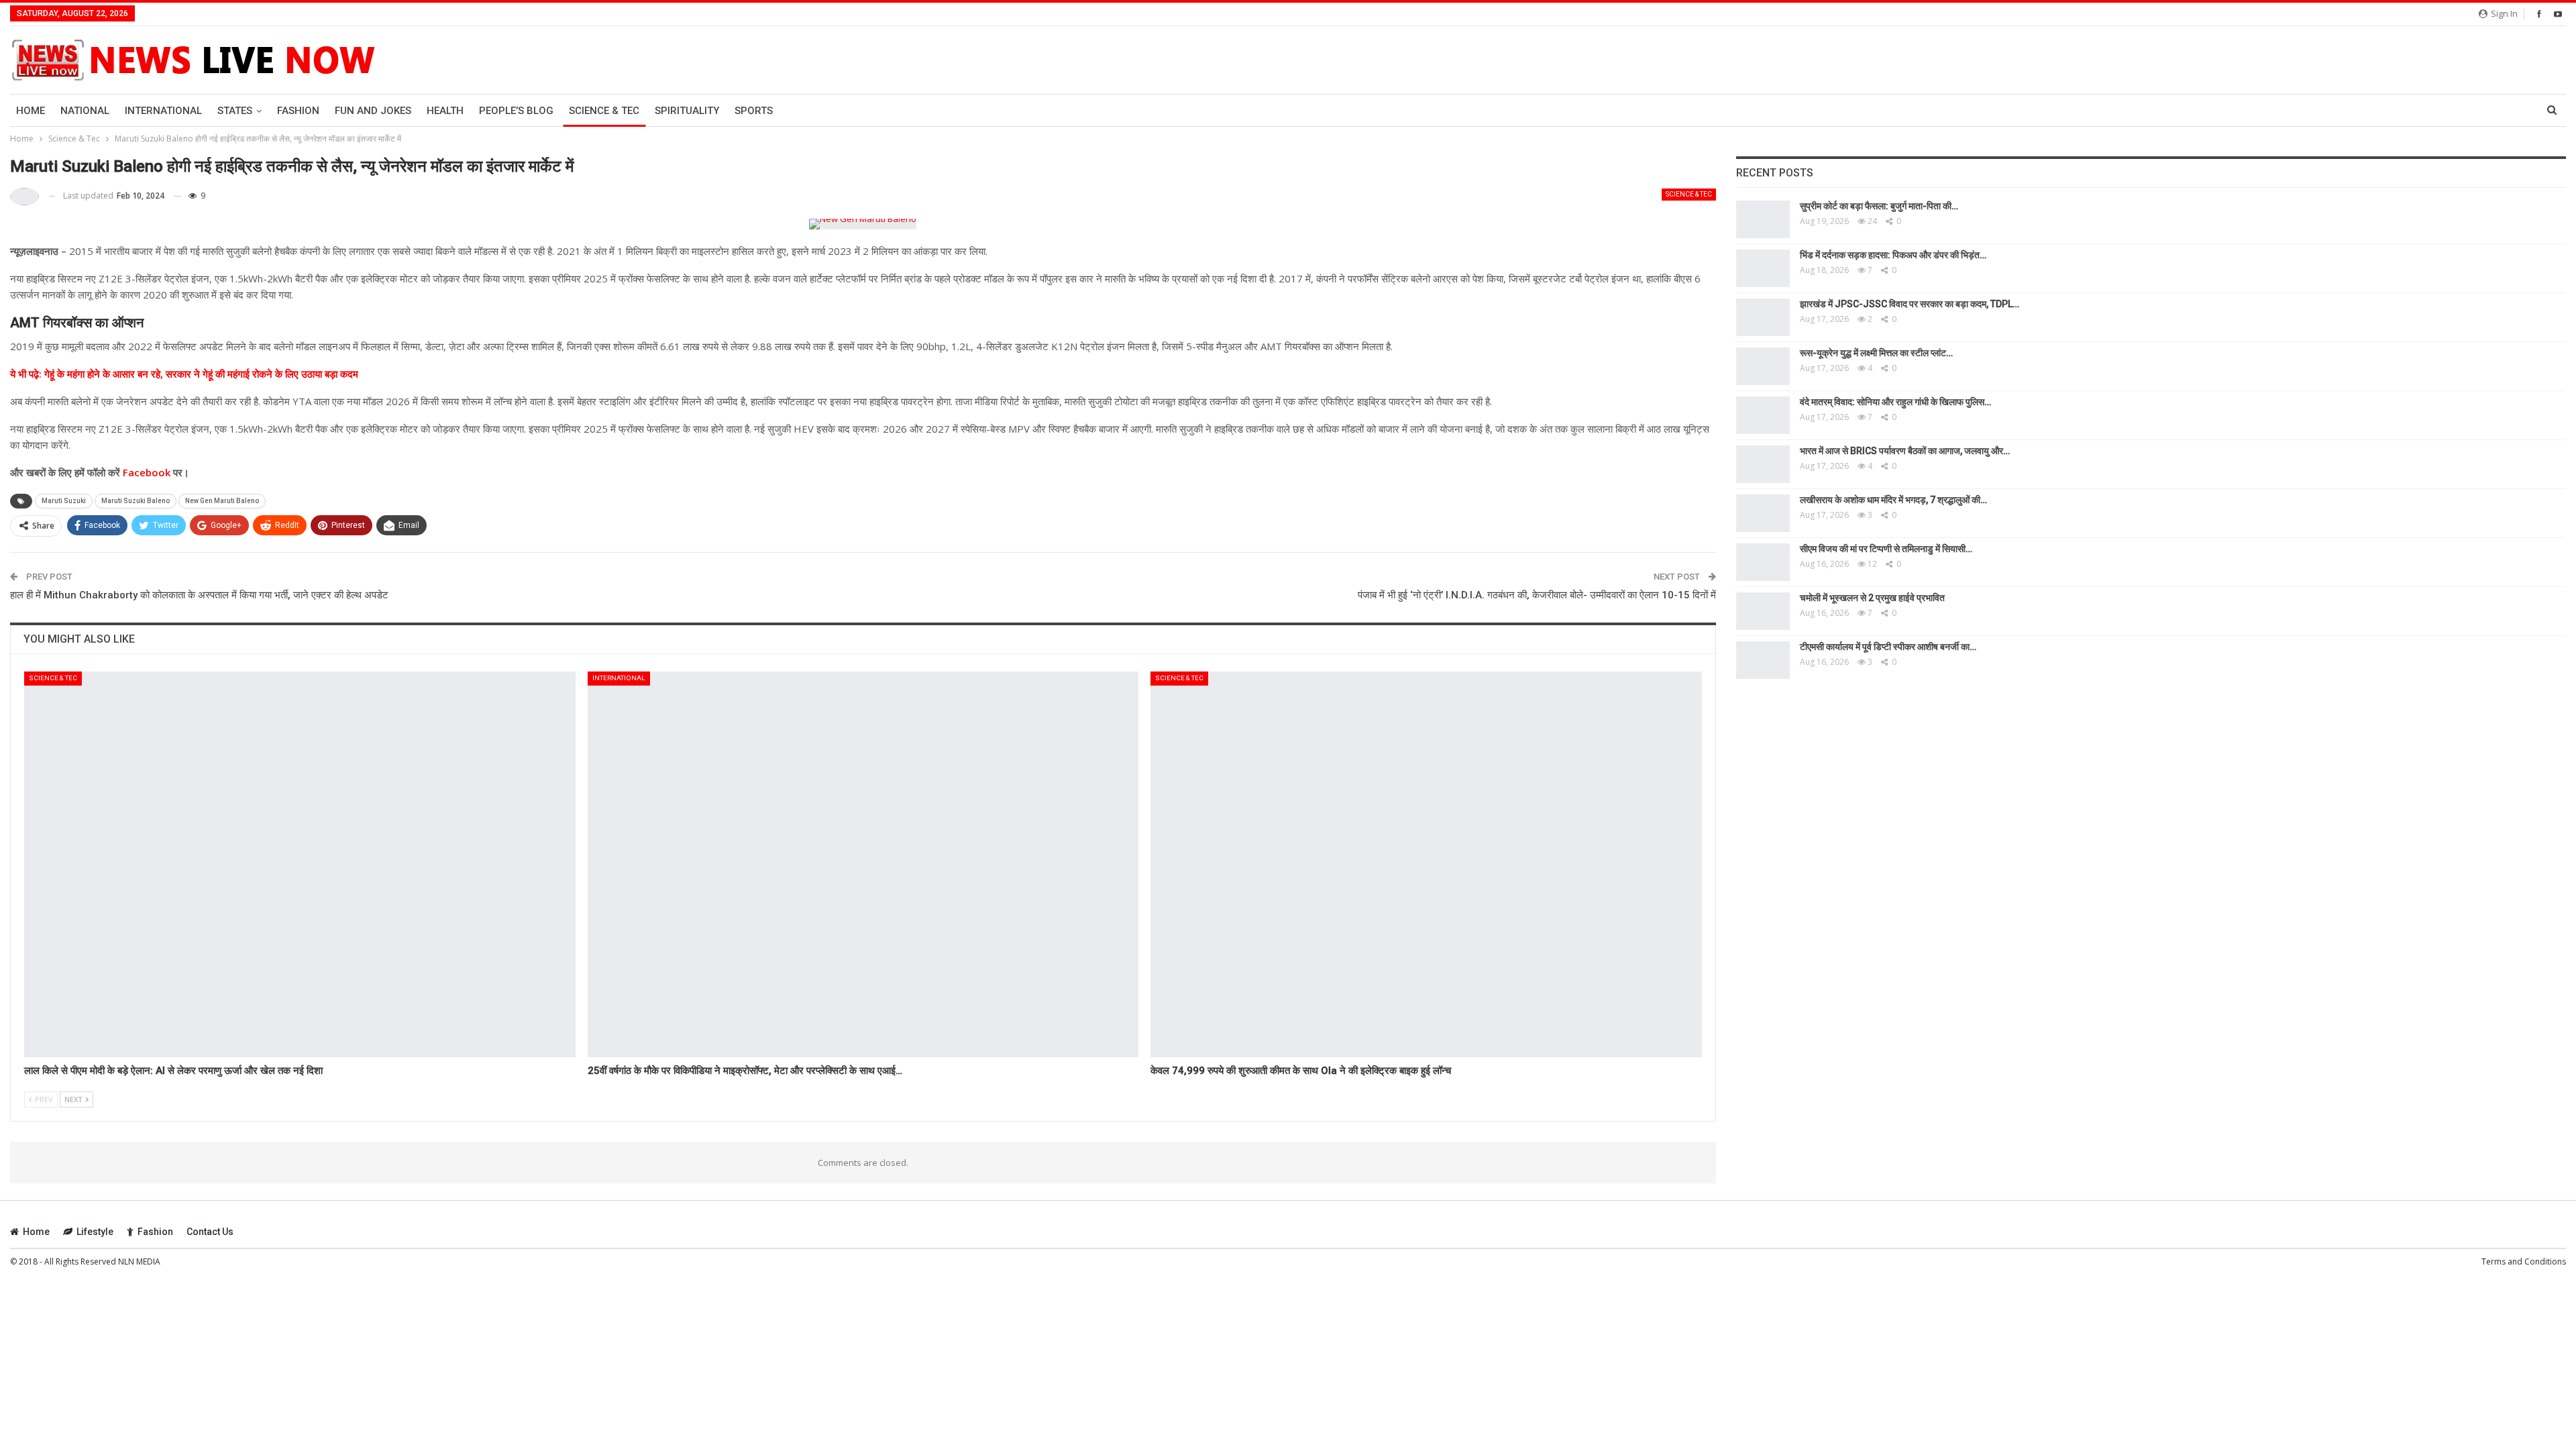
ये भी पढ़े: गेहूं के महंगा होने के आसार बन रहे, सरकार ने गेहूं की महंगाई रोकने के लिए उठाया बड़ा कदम (184, 374)
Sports (754, 111)
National (85, 111)
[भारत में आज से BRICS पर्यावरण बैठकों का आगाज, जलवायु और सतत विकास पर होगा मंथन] (1763, 464)
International (163, 111)
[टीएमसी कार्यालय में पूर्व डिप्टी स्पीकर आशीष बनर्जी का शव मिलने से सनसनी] (1763, 660)
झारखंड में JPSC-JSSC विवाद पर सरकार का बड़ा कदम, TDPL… (1910, 304)
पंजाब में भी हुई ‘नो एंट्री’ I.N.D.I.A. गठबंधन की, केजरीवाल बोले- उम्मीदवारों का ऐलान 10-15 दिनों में (1537, 595)
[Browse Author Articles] (24, 196)
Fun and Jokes (373, 111)
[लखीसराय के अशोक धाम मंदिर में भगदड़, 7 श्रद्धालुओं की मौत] (1763, 513)
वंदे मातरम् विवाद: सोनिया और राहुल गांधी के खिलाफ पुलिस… (1895, 402)
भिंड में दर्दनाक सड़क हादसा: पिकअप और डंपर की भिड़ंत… (1893, 255)
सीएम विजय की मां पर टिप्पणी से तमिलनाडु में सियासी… (1886, 549)
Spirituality (687, 111)
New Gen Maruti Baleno (222, 501)
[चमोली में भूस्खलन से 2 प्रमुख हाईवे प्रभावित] (1763, 611)
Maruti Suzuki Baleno (136, 501)
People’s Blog (516, 111)
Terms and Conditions (2524, 1262)
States (235, 111)
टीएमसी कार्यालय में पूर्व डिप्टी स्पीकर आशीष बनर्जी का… (1888, 647)
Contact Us (210, 1232)
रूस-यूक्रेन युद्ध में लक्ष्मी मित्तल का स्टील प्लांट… (1876, 353)
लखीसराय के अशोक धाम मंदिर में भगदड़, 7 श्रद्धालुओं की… (1893, 500)
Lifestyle (95, 1232)
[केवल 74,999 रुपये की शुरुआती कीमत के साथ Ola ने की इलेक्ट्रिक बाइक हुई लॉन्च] (1426, 864)
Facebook (145, 472)
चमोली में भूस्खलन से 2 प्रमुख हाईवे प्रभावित (1872, 598)
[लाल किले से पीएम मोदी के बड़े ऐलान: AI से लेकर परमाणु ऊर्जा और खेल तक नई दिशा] (300, 864)
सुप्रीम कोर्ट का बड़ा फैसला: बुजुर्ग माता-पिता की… (1879, 206)
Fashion (298, 111)
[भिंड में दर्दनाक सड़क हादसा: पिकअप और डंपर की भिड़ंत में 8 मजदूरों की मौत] (1763, 268)
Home (31, 111)
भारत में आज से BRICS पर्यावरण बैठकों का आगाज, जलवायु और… (1905, 451)
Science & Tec (604, 111)
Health (445, 111)
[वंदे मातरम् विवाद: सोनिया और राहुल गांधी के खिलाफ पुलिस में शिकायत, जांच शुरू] (1763, 415)
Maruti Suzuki (64, 501)
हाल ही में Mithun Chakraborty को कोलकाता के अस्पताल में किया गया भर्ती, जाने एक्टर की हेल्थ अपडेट (199, 595)
